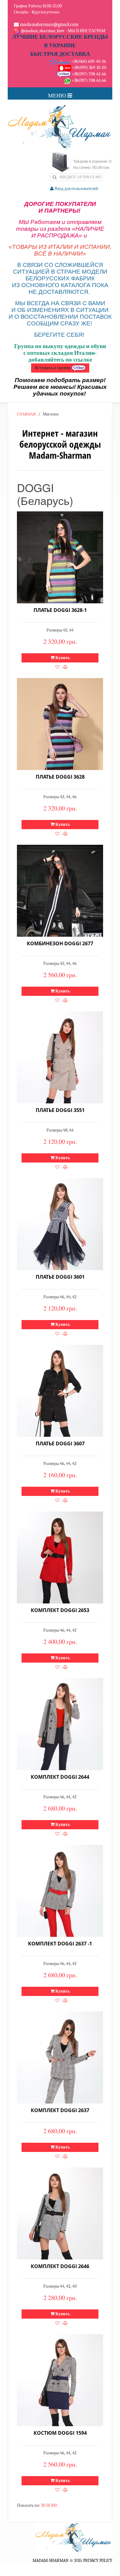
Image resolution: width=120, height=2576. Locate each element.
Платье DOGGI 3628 (60, 777)
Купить (62, 658)
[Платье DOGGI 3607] (60, 1391)
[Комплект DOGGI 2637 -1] (60, 1891)
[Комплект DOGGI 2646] (60, 2214)
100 (54, 2505)
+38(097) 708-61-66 (88, 74)
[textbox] (76, 177)
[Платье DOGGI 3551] (60, 1057)
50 (48, 2505)
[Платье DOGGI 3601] (60, 1224)
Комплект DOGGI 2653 (60, 1610)
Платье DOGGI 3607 (60, 1444)
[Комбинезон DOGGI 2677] (60, 891)
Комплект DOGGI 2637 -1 (60, 1944)
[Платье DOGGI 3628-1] (60, 557)
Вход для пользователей (76, 189)
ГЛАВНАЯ (26, 414)
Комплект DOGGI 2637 (60, 2110)
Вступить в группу (53, 368)
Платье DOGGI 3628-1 (60, 610)
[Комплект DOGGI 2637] (60, 2058)
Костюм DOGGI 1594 (60, 2433)
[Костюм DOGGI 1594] (60, 2380)
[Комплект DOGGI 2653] (60, 1557)
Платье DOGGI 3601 (60, 1277)
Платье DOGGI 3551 (60, 1110)
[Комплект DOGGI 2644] (60, 1724)
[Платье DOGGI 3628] (60, 724)
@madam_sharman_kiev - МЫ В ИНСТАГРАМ (63, 31)
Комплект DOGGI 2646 (60, 2266)
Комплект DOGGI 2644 (60, 1777)
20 (43, 2505)
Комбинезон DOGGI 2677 (60, 943)
